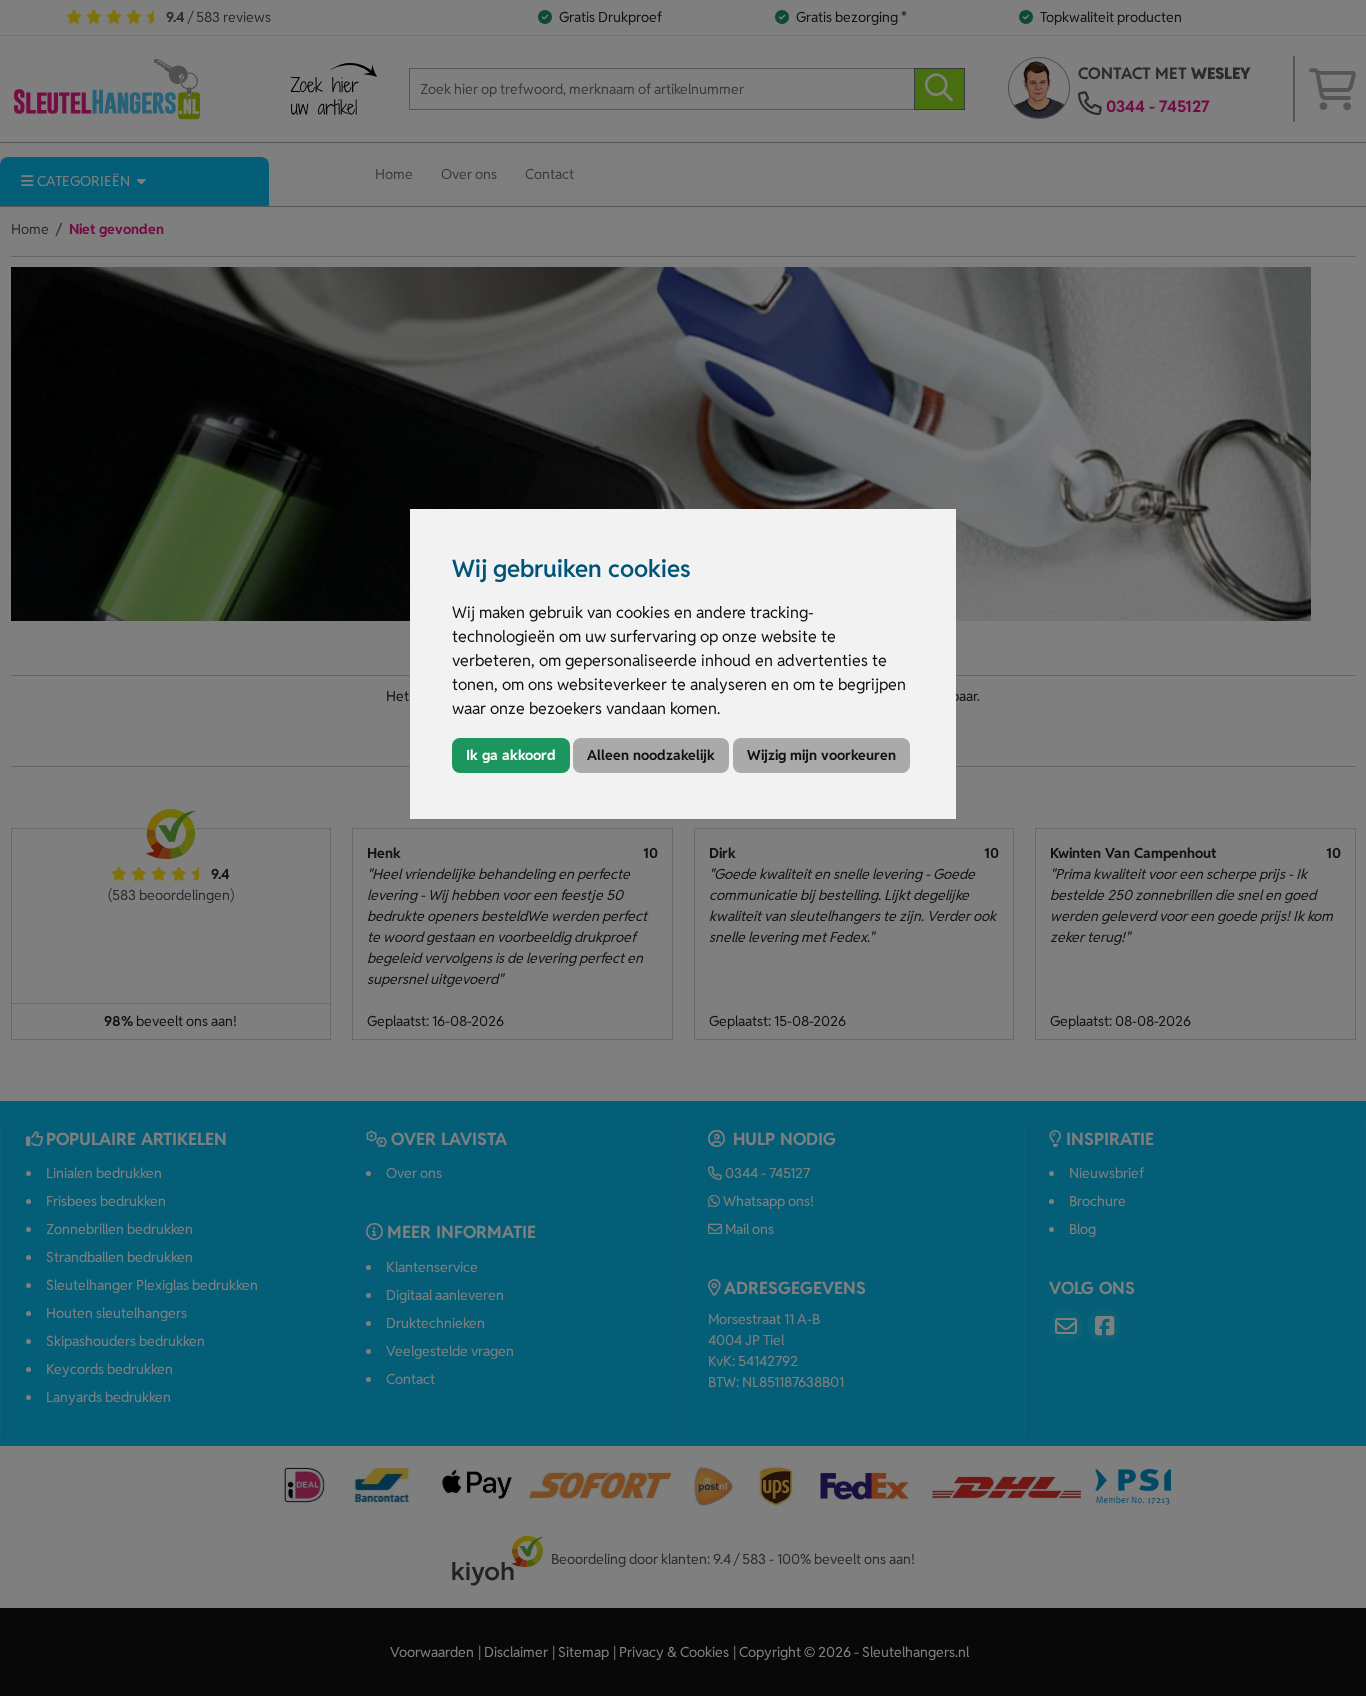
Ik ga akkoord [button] (511, 755)
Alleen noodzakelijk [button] (651, 755)
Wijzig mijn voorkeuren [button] (821, 755)
